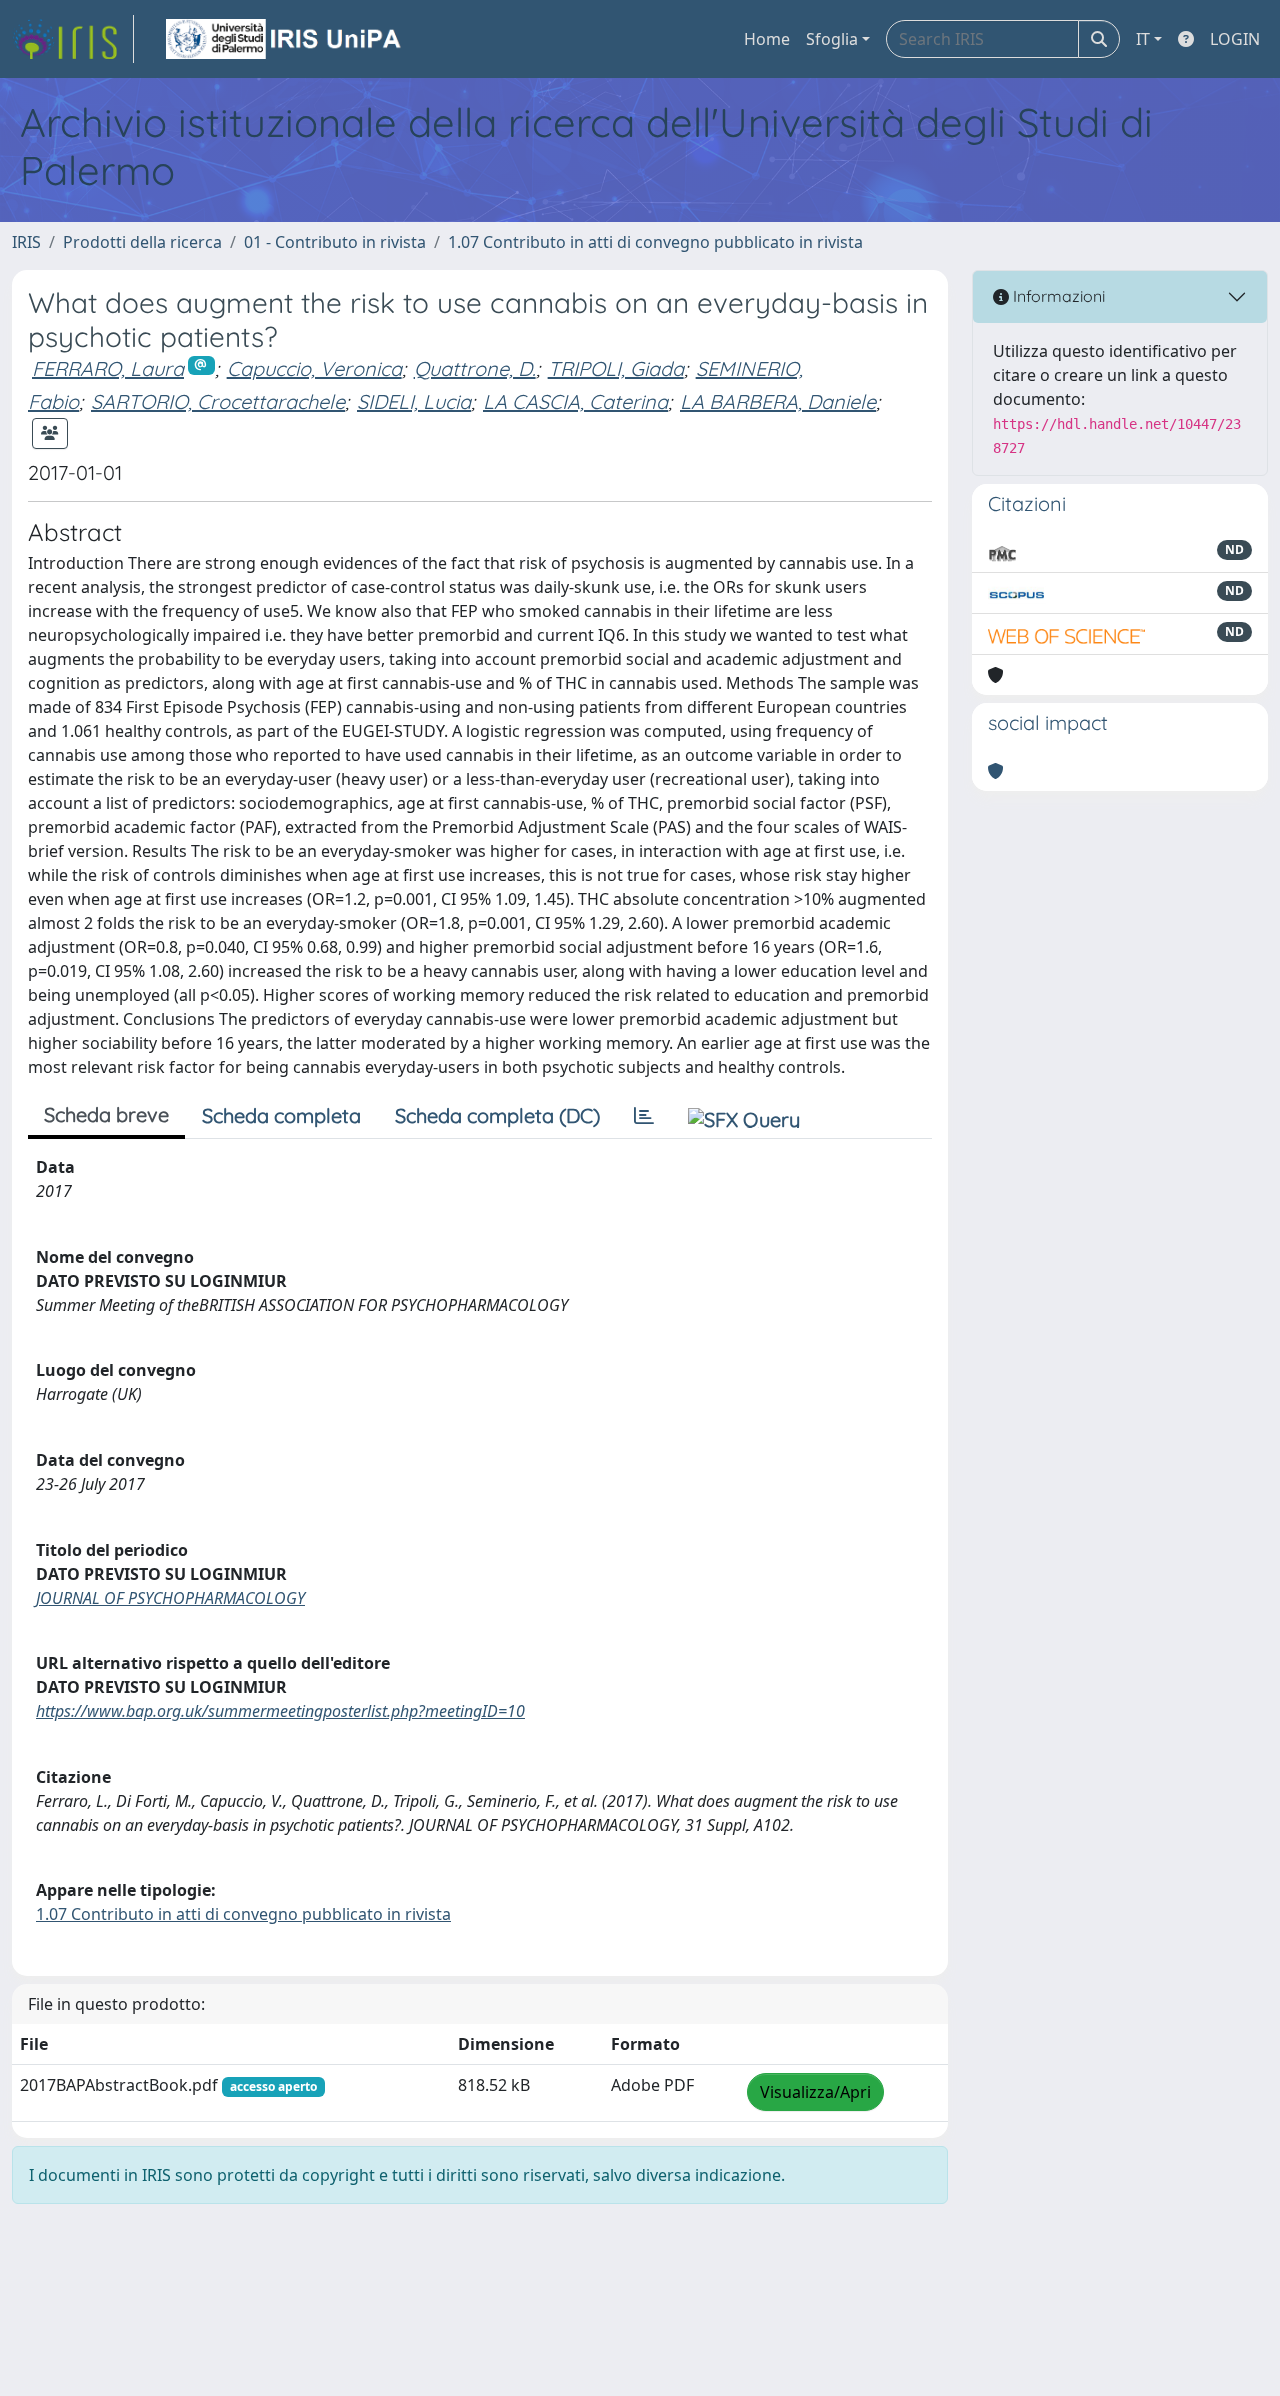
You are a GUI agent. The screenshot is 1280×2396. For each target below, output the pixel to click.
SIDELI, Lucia (414, 401)
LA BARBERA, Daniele (778, 401)
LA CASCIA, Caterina (575, 401)
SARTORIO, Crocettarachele (218, 401)
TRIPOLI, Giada (616, 368)
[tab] (644, 1116)
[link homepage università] (285, 39)
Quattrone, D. (475, 368)
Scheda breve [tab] (106, 1114)
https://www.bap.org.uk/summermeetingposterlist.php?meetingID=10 (280, 1711)
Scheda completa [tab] (281, 1115)
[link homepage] (73, 39)
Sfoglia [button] (832, 39)
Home (767, 39)
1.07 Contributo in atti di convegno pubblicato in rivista (655, 242)
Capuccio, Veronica (314, 368)
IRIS (26, 242)
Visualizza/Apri (815, 2092)
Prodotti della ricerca (142, 242)
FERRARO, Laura (108, 368)
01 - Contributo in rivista (335, 242)
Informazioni (1057, 296)
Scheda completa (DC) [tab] (497, 1115)
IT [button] (1143, 39)
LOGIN (1235, 39)
